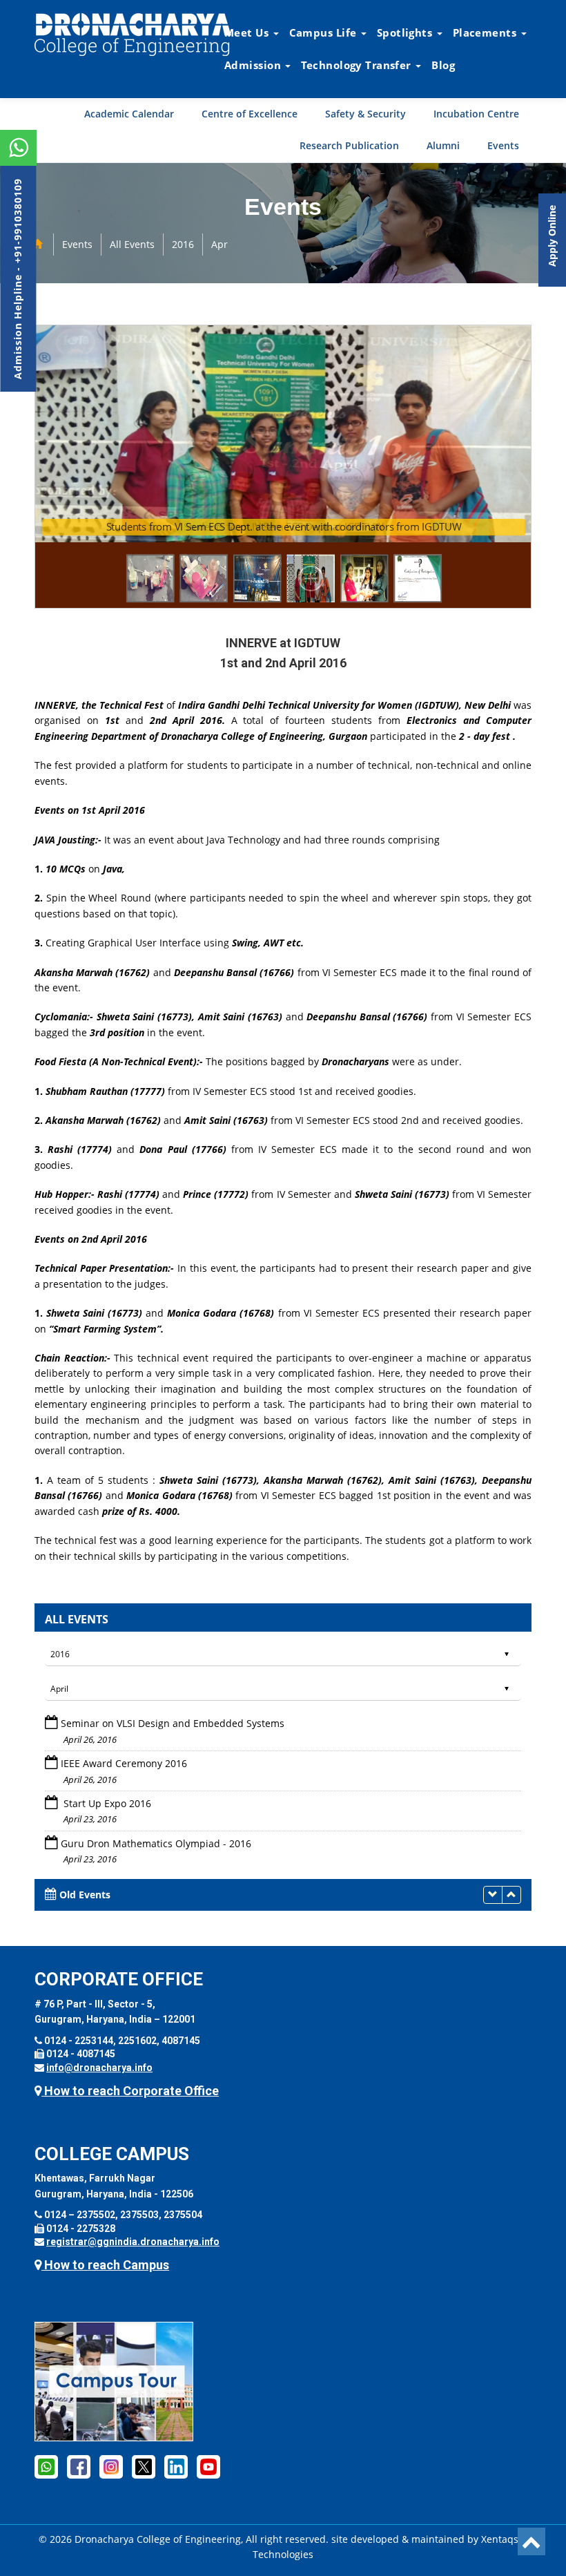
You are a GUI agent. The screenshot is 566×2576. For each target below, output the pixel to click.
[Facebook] (46, 2466)
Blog (443, 65)
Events (503, 145)
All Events (132, 244)
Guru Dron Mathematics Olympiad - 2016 (156, 1843)
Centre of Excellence (250, 114)
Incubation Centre (476, 114)
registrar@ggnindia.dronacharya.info (133, 2242)
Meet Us (248, 32)
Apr (219, 244)
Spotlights (406, 32)
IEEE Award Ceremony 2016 (124, 1763)
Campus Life (324, 32)
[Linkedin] (176, 2466)
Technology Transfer (358, 65)
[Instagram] (111, 2466)
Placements (486, 32)
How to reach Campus (105, 2265)
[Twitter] (144, 2466)
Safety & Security (365, 114)
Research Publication (349, 145)
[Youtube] (208, 2466)
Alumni (443, 145)
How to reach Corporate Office (130, 2091)
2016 (183, 244)
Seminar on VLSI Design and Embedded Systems (173, 1723)
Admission (254, 65)
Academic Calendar (129, 114)
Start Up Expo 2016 (106, 1803)
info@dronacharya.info (99, 2068)
